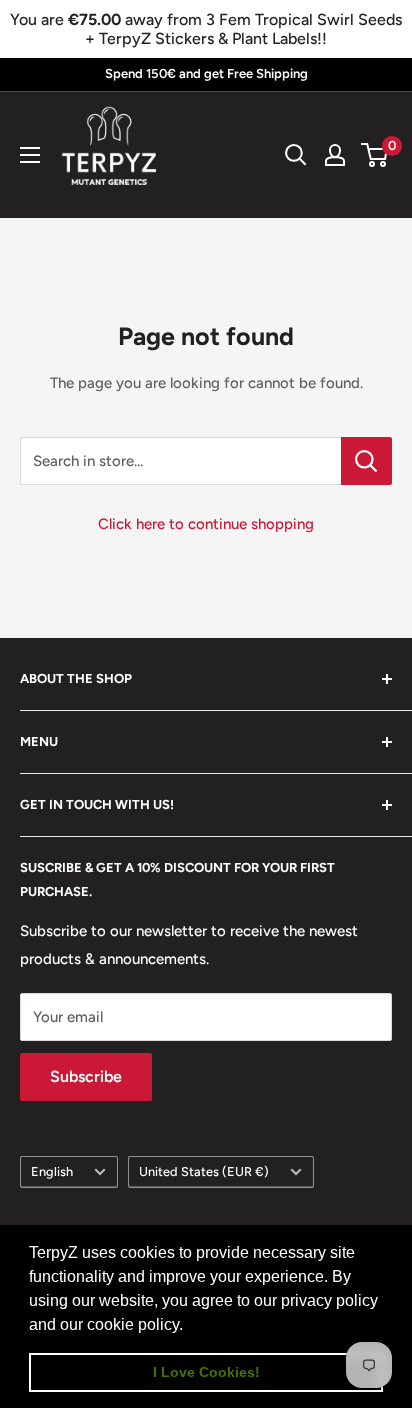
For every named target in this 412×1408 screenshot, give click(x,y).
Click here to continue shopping (206, 524)
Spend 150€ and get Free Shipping (206, 73)
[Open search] (296, 155)
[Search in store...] (366, 461)
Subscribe (86, 1076)
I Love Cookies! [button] (206, 1372)
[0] (375, 155)
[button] (190, 1326)
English (52, 1171)
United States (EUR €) (204, 1171)
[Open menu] (30, 155)
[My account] (335, 155)
